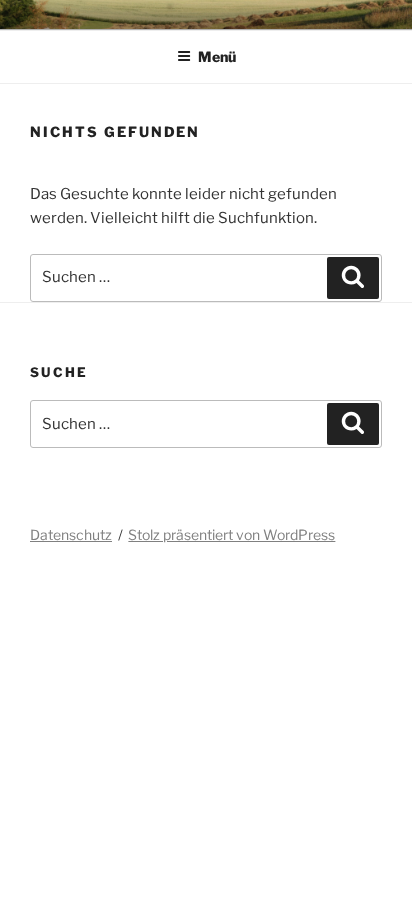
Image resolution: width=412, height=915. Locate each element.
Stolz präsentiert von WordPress (231, 534)
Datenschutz (71, 534)
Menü (217, 56)
